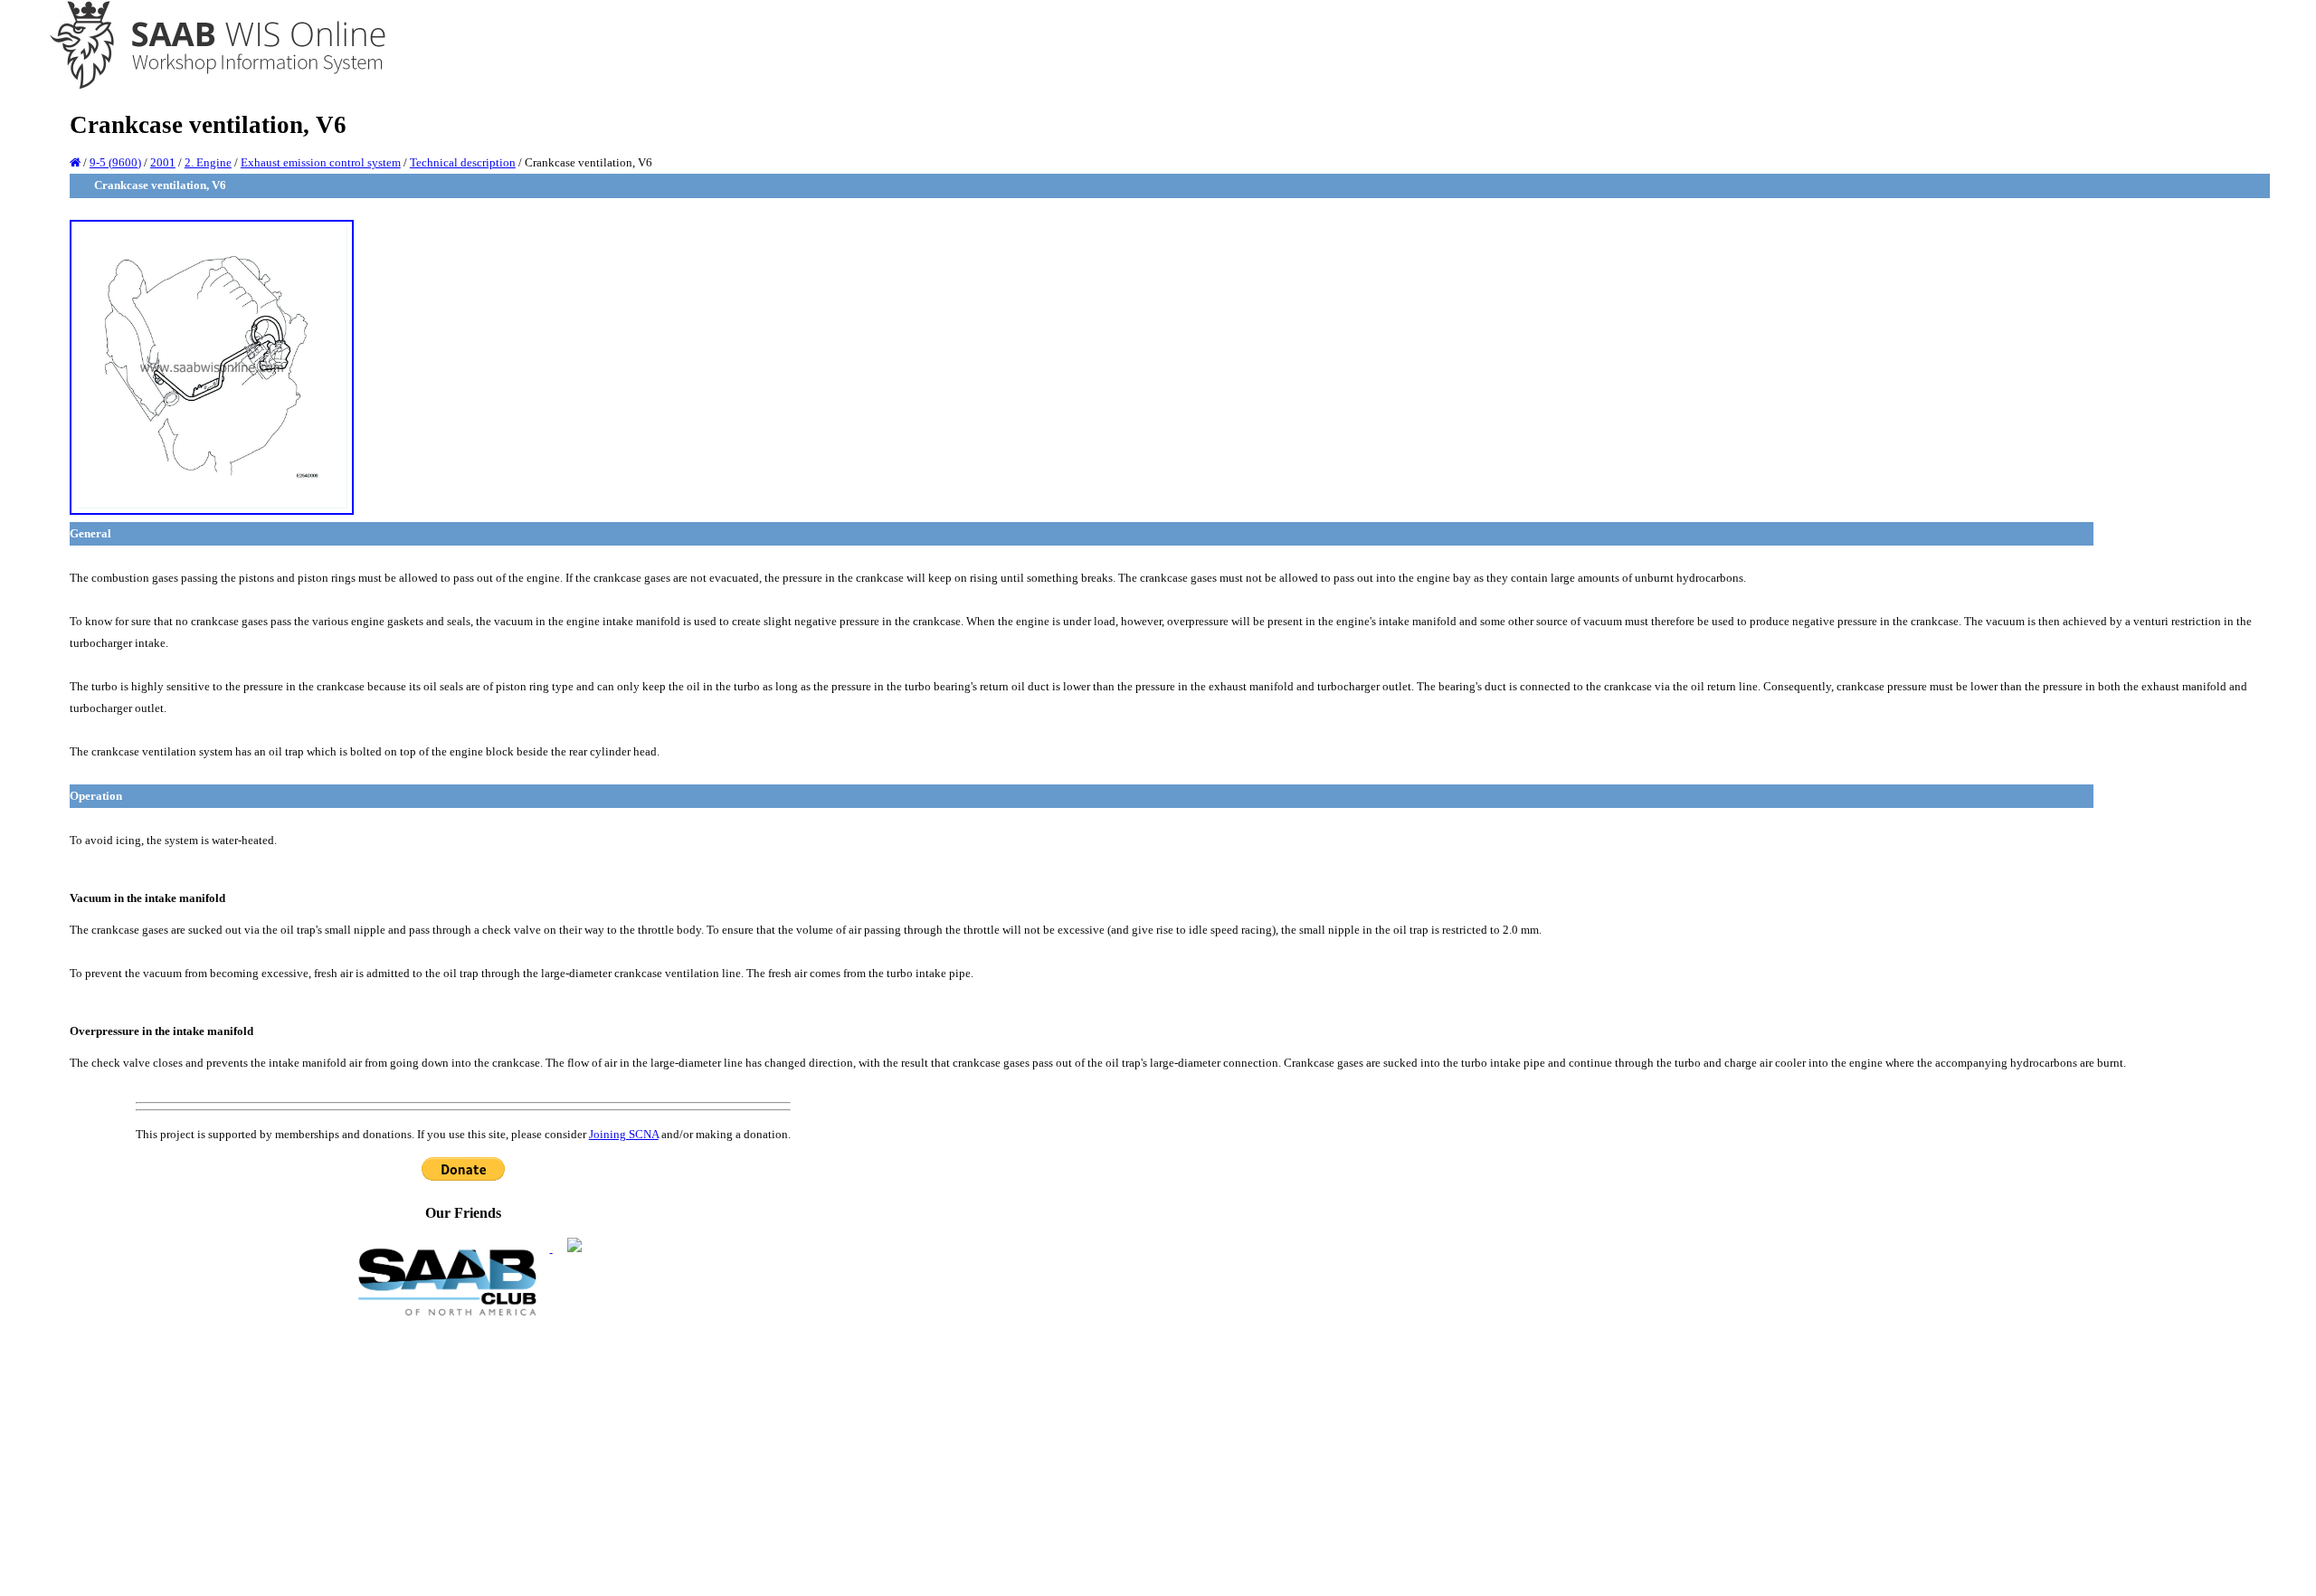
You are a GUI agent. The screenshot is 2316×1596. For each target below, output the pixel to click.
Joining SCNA (624, 1134)
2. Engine (208, 162)
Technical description (463, 162)
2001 (163, 162)
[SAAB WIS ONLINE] (205, 86)
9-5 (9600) (115, 162)
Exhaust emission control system (321, 162)
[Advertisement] (463, 1455)
